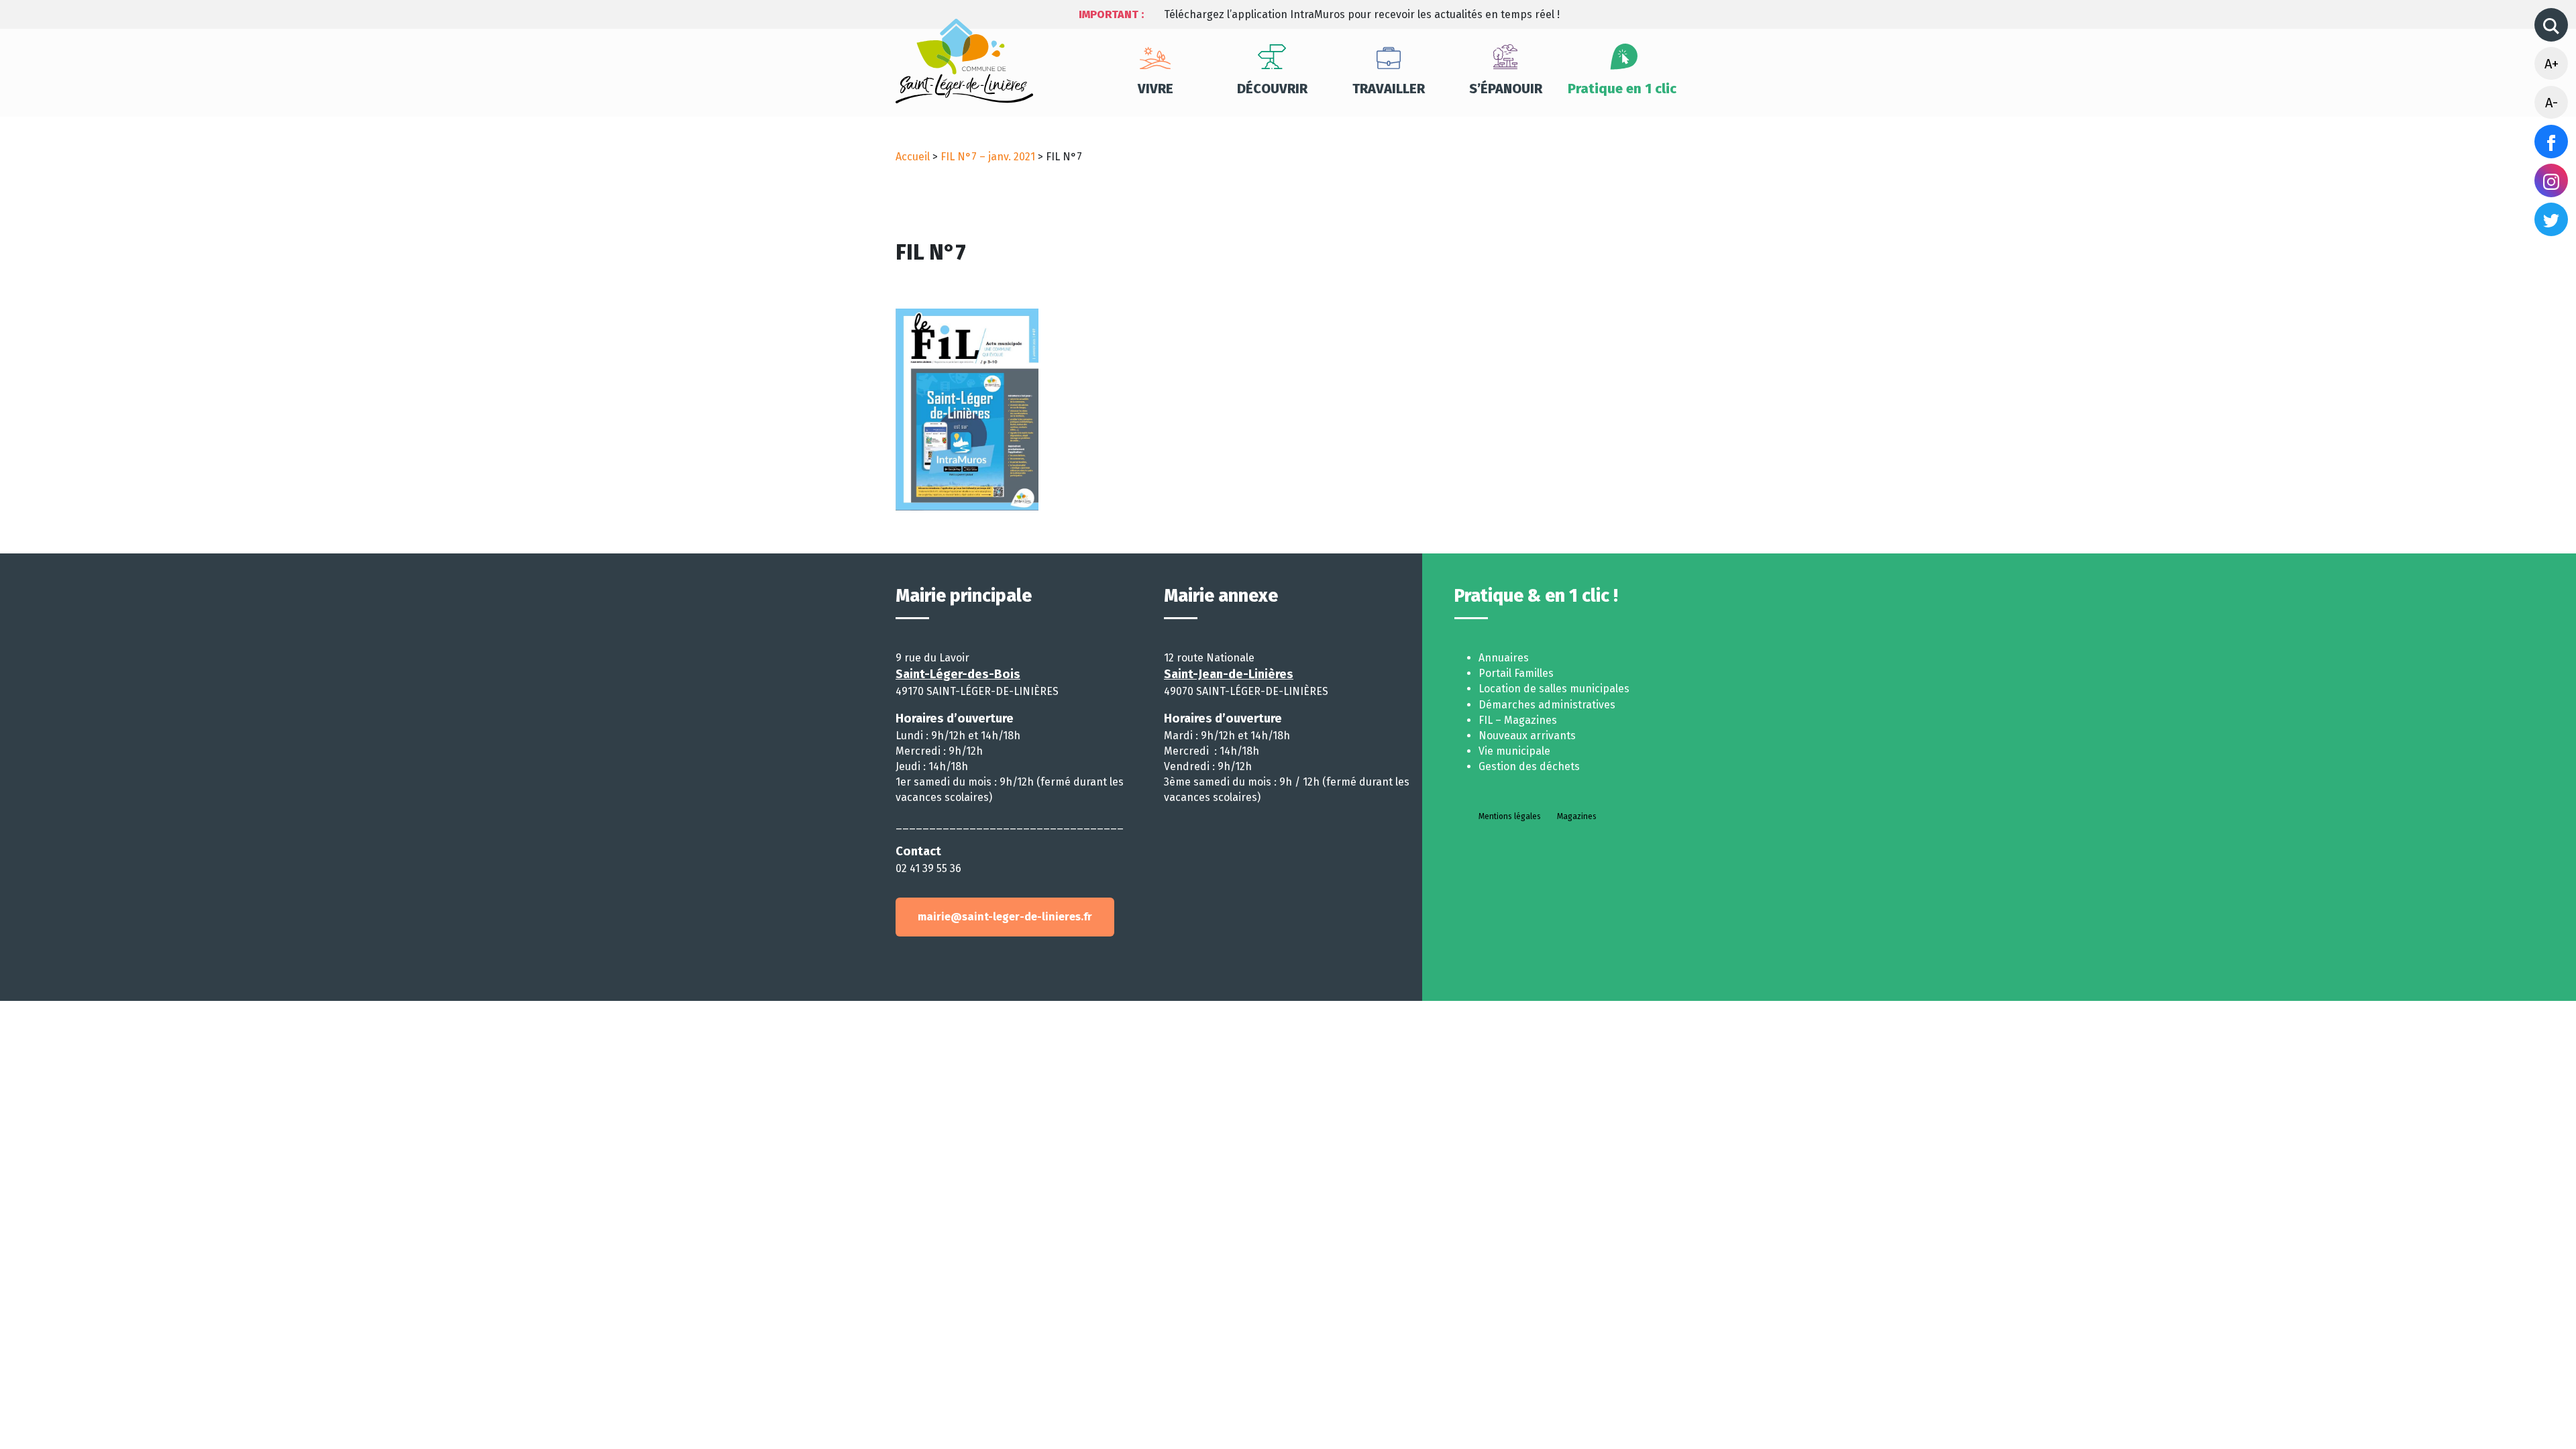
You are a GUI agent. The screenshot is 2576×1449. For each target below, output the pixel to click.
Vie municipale (1514, 751)
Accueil (913, 157)
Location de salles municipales (1554, 689)
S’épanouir (1506, 89)
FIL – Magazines (1518, 720)
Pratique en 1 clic (1622, 89)
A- (2552, 103)
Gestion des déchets (1529, 766)
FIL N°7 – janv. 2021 (988, 157)
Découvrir (1272, 89)
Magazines (1577, 816)
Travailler (1389, 89)
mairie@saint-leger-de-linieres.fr (1005, 917)
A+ (2552, 64)
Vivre (1156, 89)
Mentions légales (1510, 816)
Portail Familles (1516, 673)
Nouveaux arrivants (1527, 736)
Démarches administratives (1547, 705)
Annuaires (1504, 658)
